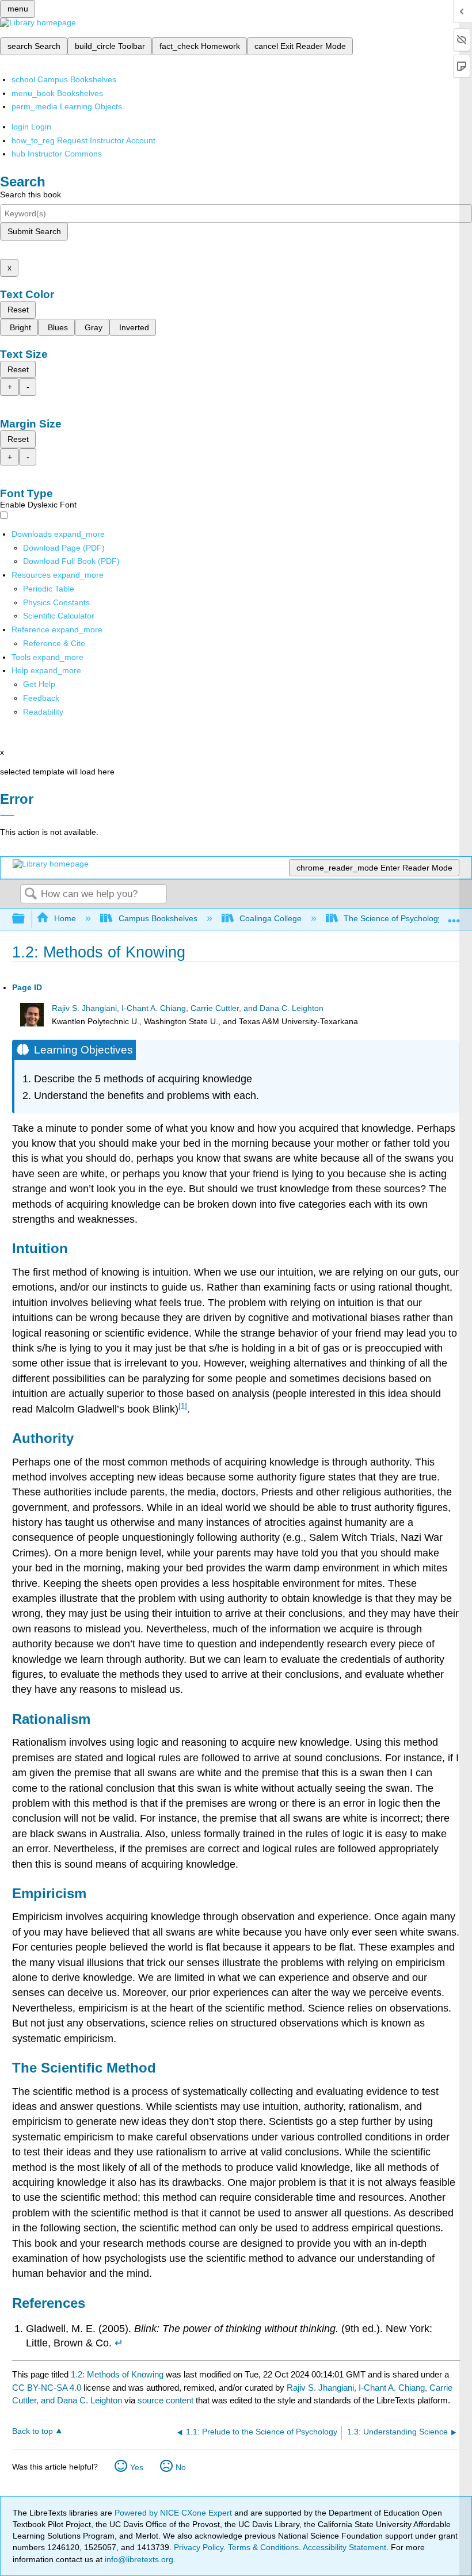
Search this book (31, 194)
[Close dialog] (7, 815)
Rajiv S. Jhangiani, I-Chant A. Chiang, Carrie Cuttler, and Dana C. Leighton (188, 1008)
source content (165, 2400)
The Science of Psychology (393, 918)
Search (31, 894)
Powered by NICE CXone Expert (174, 2513)
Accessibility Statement (345, 2547)
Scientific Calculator (59, 616)
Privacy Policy (199, 2547)
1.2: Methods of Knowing (117, 2374)
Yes (137, 2467)
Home (65, 918)
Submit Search (34, 231)
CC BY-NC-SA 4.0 (47, 2388)
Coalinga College (271, 918)
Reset (18, 310)
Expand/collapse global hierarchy (26, 919)
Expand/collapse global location (454, 916)
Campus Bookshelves (158, 918)
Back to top (33, 2431)
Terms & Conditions (263, 2547)
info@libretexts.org (138, 2559)
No (181, 2467)
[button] (41, 698)
